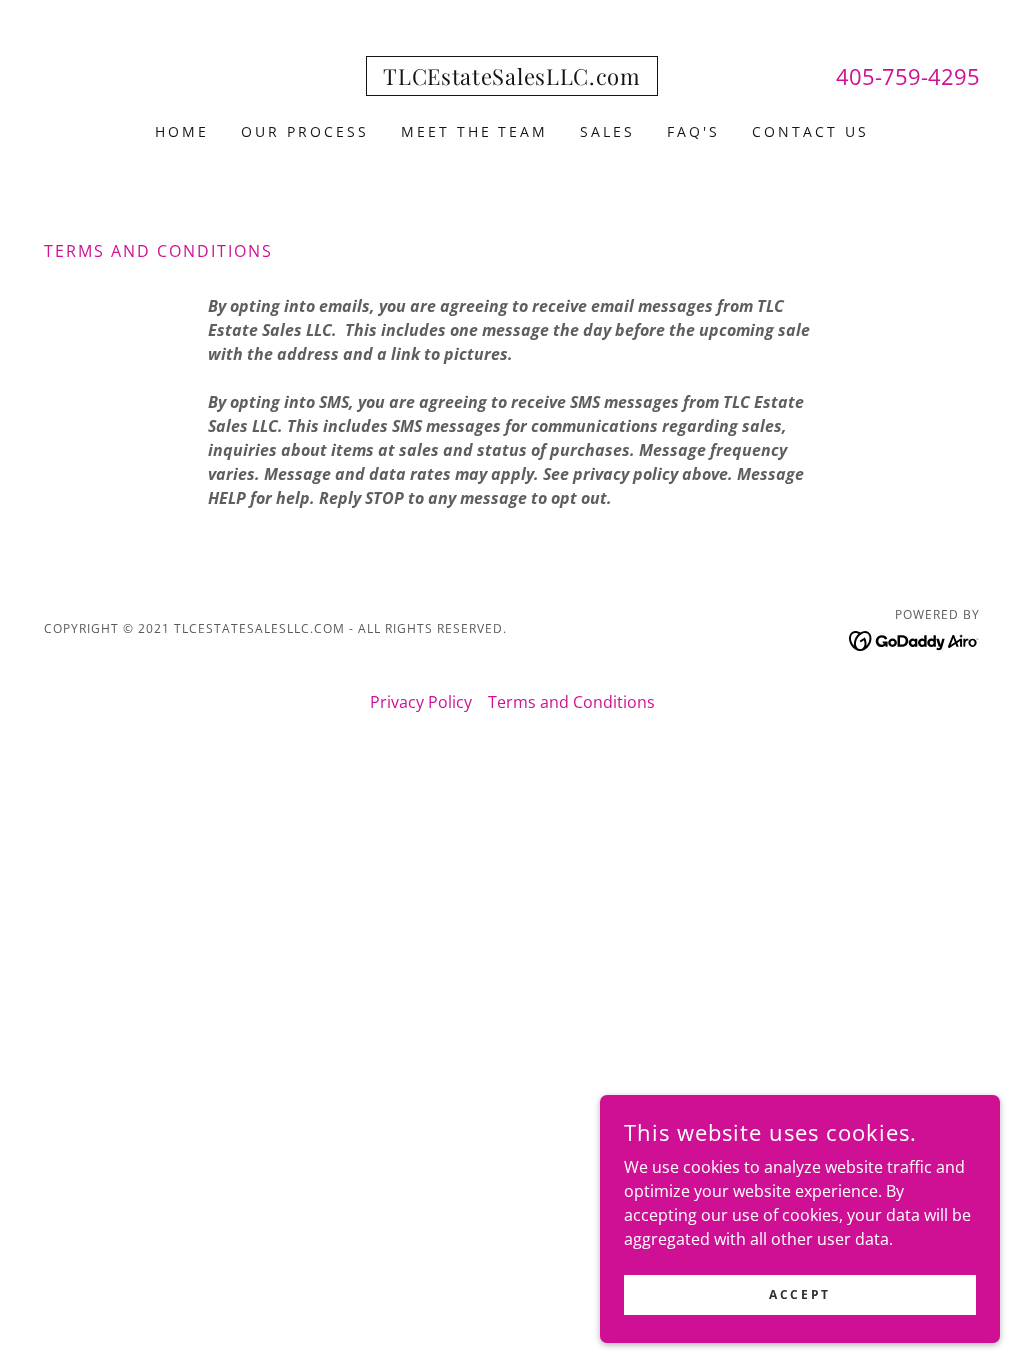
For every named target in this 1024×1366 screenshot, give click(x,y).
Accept (799, 1294)
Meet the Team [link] (475, 131)
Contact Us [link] (810, 131)
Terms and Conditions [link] (571, 702)
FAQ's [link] (693, 131)
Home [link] (182, 131)
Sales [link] (607, 131)
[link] (511, 79)
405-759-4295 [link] (908, 76)
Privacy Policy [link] (421, 702)
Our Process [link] (305, 131)
